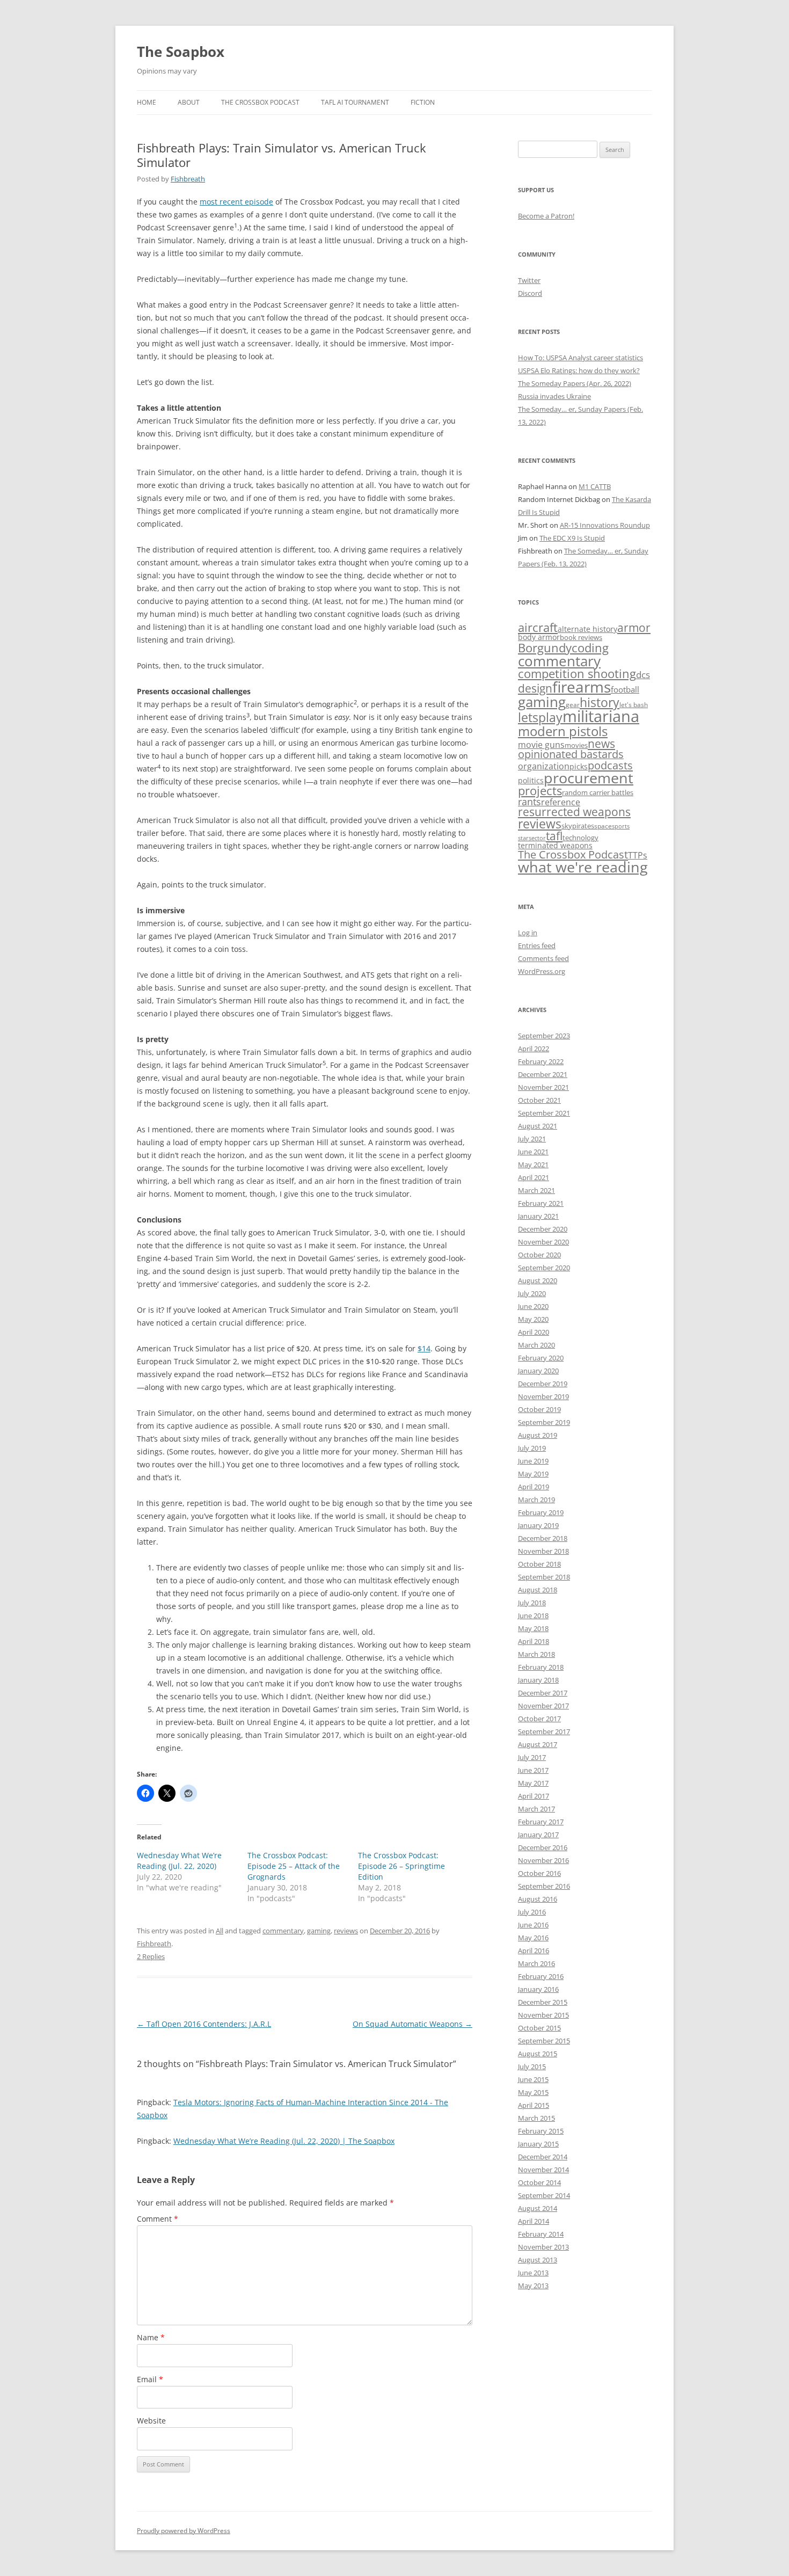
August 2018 (538, 1590)
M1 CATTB (595, 486)
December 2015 (543, 2002)
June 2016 (533, 1925)
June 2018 (533, 1616)
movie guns (541, 745)
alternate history (587, 629)
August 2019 (538, 1435)
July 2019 (532, 1448)
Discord (530, 293)
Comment (158, 2219)
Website (151, 2421)
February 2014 (541, 2234)
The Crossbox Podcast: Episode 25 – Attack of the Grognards (294, 1866)
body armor (539, 637)
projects (540, 791)
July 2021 (532, 1139)
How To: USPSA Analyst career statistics (580, 358)
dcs (643, 674)
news (601, 743)
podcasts (610, 765)
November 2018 (543, 1551)
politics (531, 780)
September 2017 (544, 1731)
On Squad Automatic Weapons (412, 2024)
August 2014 (538, 2208)
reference (561, 802)
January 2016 (538, 1989)
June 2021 (533, 1152)
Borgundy (545, 647)
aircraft (538, 627)
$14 (424, 1348)
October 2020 (539, 1255)
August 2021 (538, 1126)
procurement (589, 778)
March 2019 (536, 1500)
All (220, 1931)
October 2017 (539, 1719)
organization (544, 766)
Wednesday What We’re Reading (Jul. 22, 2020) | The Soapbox (284, 2141)
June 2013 (533, 2273)
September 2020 (544, 1268)
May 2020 (533, 1319)
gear (573, 704)
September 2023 (544, 1036)
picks (579, 766)
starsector (532, 838)
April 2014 (534, 2221)
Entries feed (537, 945)
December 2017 (543, 1693)
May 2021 (533, 1165)
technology (580, 838)
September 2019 (544, 1422)
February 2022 (541, 1061)
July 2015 (532, 2066)
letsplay (540, 718)
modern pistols (563, 731)
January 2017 (538, 1835)
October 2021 (539, 1100)
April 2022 (534, 1049)
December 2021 (543, 1074)
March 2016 (536, 1963)
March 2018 (536, 1654)
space (603, 826)
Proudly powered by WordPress (184, 2531)
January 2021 (538, 1216)
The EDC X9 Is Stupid (572, 538)
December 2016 (543, 1847)
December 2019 (543, 1384)
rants (529, 802)
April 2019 (534, 1487)
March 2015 (536, 2118)
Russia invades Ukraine (554, 396)
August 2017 (538, 1744)
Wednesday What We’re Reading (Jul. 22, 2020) (179, 1861)
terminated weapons (555, 845)
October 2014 (539, 2182)
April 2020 (534, 1332)
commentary (283, 1931)
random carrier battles (598, 792)
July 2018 (532, 1603)
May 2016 (533, 1938)
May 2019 (533, 1474)
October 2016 (539, 1873)
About (189, 102)
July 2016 (532, 1912)
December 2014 (543, 2157)
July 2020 (532, 1293)
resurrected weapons (574, 812)
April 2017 (534, 1796)
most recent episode (236, 202)
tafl (554, 836)
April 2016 (534, 1951)
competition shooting (577, 674)
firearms (582, 687)
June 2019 (533, 1461)
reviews (346, 1931)
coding (590, 648)
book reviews (581, 637)
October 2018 (539, 1564)
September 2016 (544, 1886)
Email (150, 2379)
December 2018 (543, 1538)
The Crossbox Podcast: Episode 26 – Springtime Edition (401, 1866)
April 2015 (534, 2105)
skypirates (578, 826)
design (535, 688)
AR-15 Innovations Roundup (605, 525)
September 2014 (544, 2195)
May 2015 (533, 2092)
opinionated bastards (571, 754)
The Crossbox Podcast (260, 102)
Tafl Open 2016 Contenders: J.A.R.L (204, 2024)
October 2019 (539, 1409)
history (600, 702)
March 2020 (536, 1345)
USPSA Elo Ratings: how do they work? (579, 370)
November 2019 (543, 1396)
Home (147, 102)
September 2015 (544, 2041)
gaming (319, 1931)
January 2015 (538, 2144)
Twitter (529, 280)
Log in (528, 933)
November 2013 (543, 2247)
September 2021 (544, 1113)
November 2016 (543, 1860)
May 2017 (533, 1783)
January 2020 (538, 1371)
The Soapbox (181, 52)
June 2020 (533, 1306)
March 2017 (536, 1809)
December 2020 (543, 1229)
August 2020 (538, 1280)
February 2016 (541, 1976)
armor (634, 627)
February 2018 (541, 1667)
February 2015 (541, 2131)
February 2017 (541, 1822)
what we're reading (583, 867)
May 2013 (533, 2286)
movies (576, 745)
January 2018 (538, 1680)
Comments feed (543, 958)
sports (621, 826)
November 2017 (543, 1706)
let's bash (634, 704)
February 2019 (541, 1512)
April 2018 (534, 1641)
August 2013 (538, 2260)
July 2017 (532, 1757)
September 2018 (544, 1577)
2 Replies (151, 1956)
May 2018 (533, 1628)
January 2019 (538, 1525)
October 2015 (539, 2028)
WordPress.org (542, 971)
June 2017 (533, 1770)
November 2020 (543, 1242)
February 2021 (541, 1203)
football (625, 689)
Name (151, 2337)
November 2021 (543, 1087)
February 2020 (541, 1358)
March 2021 (536, 1190)
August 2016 (538, 1899)
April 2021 (534, 1177)
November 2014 (543, 2170)
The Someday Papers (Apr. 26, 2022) (575, 383)
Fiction (423, 102)
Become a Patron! (546, 216)
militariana (601, 716)
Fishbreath (188, 179)
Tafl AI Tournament (355, 102)
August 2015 (538, 2054)
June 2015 (533, 2079)
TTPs (638, 855)
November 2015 (543, 2015)
